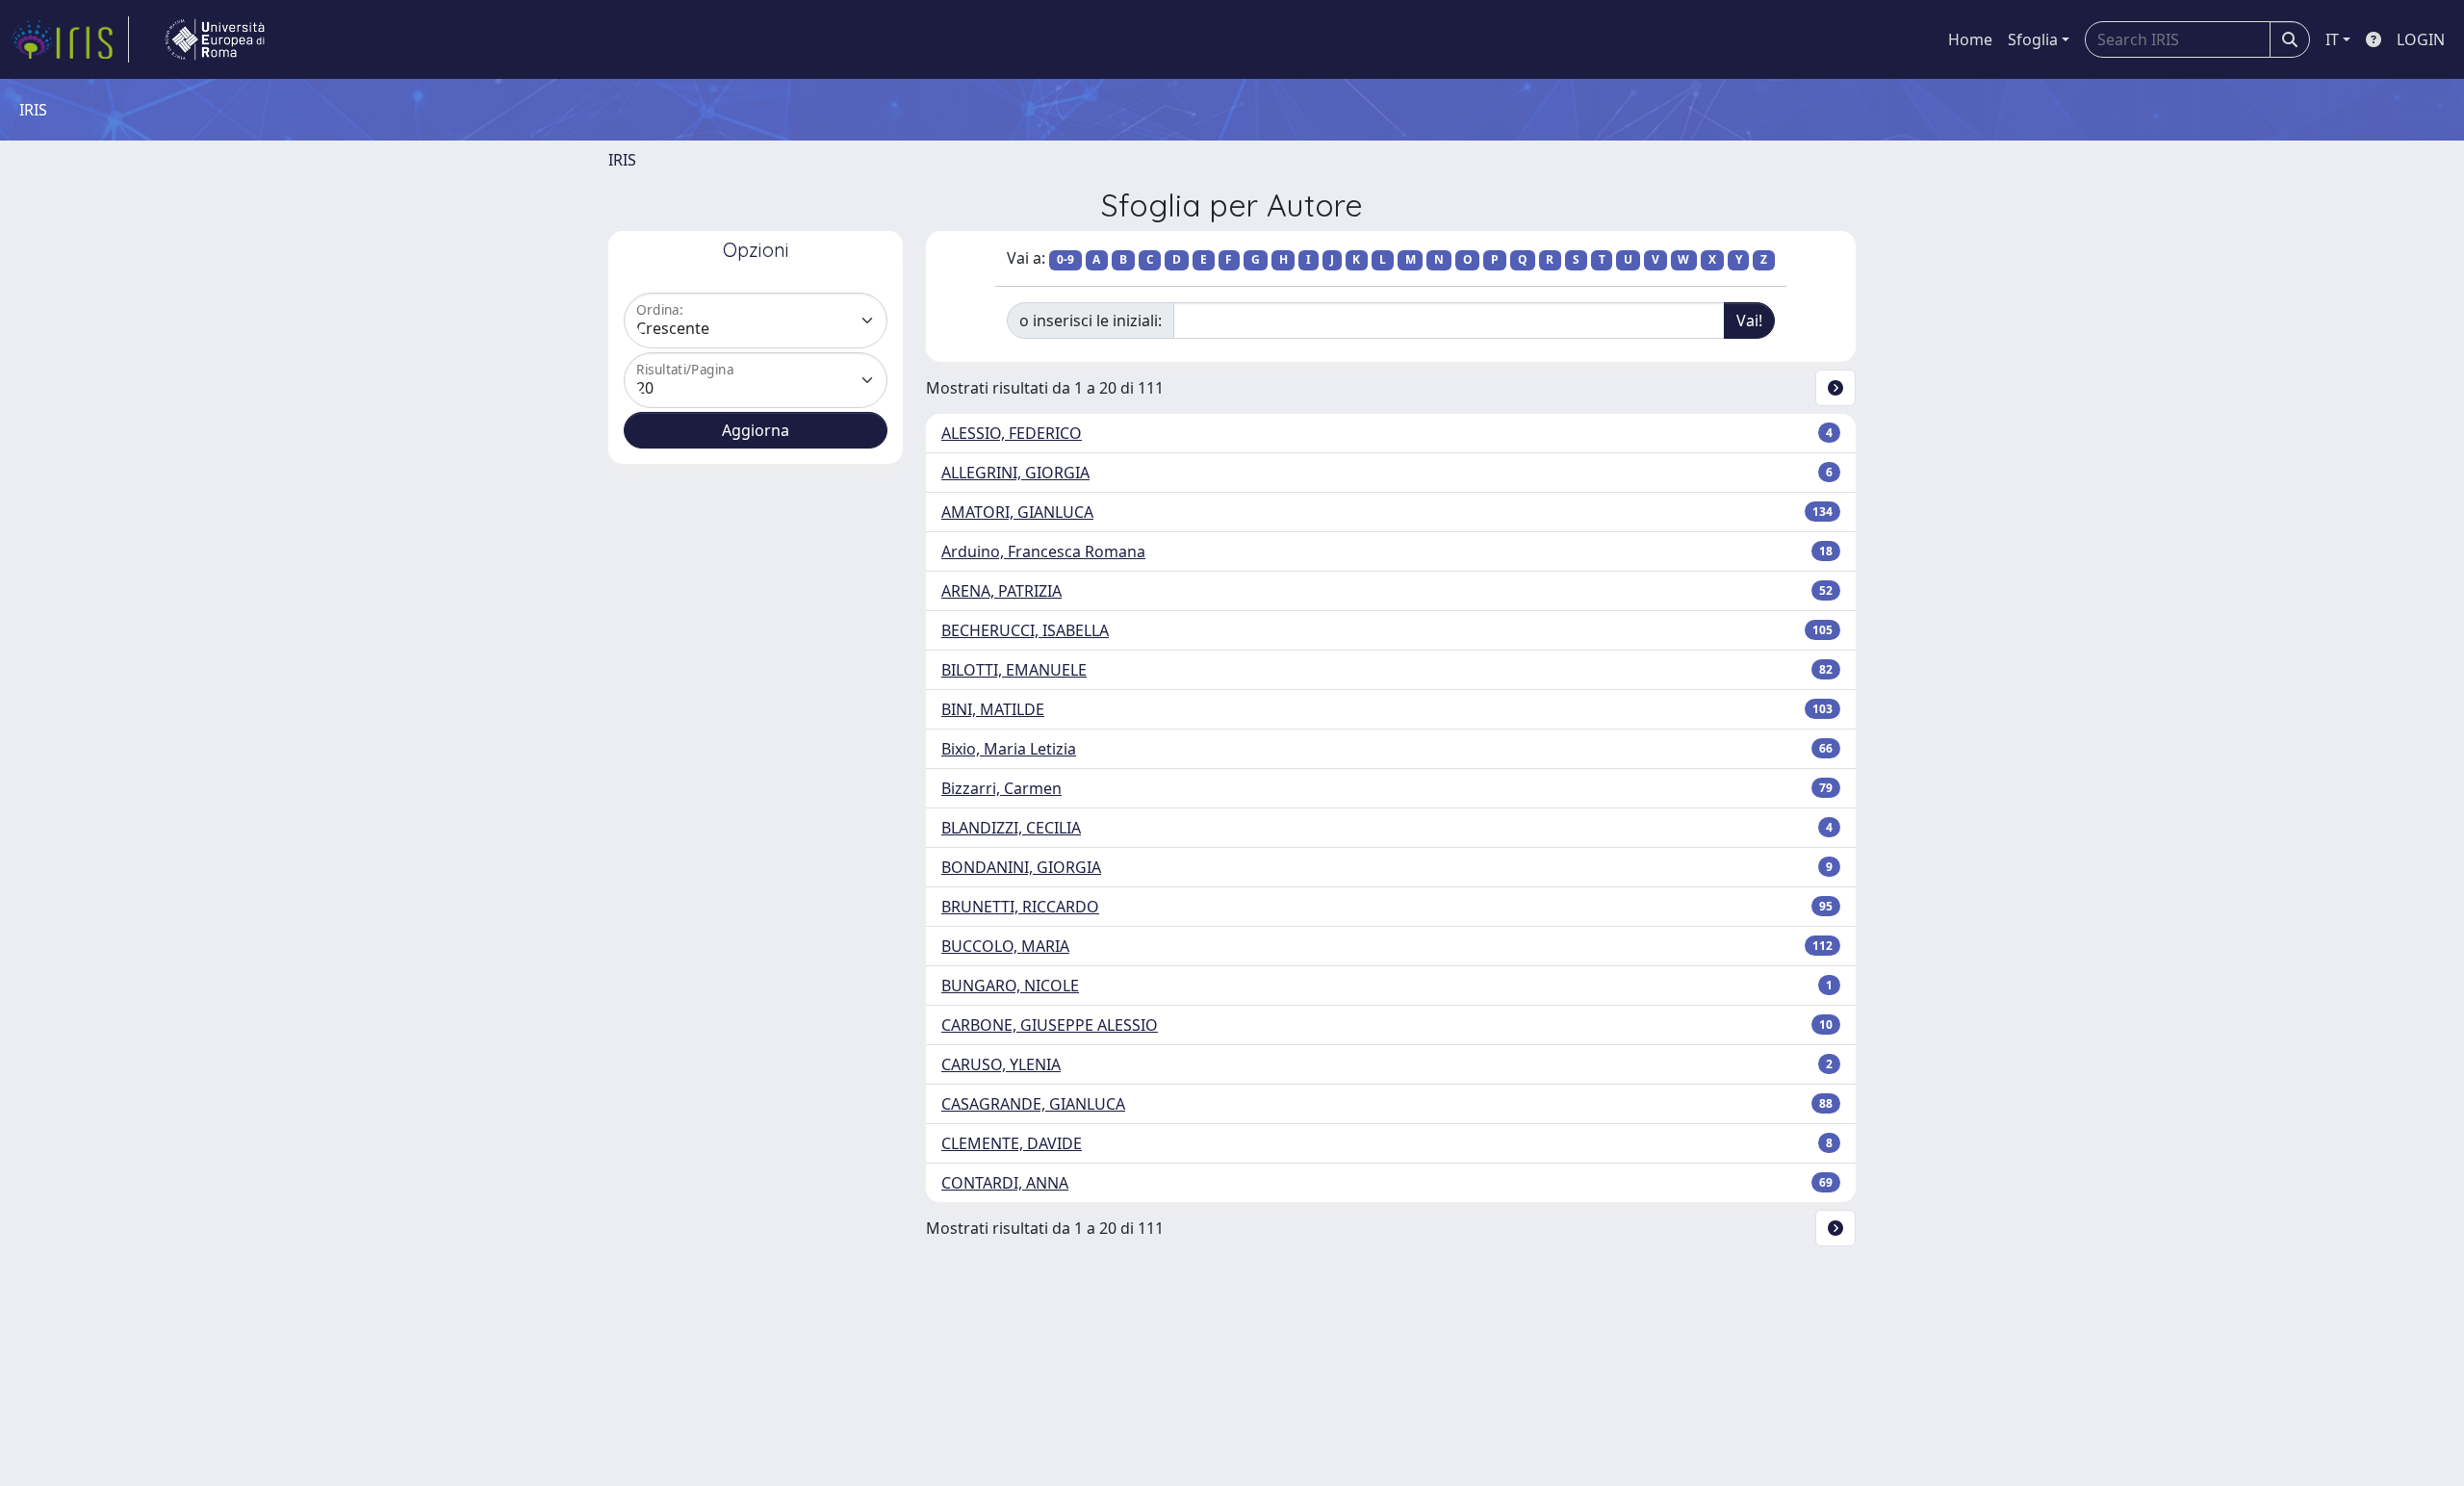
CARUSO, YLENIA (1001, 1064)
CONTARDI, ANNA (1005, 1183)
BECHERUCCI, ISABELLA (1025, 630)
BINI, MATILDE (993, 709)
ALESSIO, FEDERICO (1012, 433)
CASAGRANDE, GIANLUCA (1033, 1104)
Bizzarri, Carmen (1001, 788)
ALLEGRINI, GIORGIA (1015, 473)
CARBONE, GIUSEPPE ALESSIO (1050, 1025)
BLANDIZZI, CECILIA (1011, 828)
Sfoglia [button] (2033, 39)
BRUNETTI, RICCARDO (1020, 907)
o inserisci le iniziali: (1091, 320)
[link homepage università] (215, 39)
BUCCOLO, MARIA (1005, 946)
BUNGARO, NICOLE (1010, 986)
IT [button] (2332, 39)
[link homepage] (70, 39)
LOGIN (2421, 39)
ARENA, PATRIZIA (1001, 591)
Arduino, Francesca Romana (1043, 551)
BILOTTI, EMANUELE (1014, 670)
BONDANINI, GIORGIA (1021, 867)
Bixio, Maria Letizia (1009, 749)
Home (1970, 39)
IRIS (622, 160)
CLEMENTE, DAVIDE (1012, 1143)
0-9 (1065, 259)
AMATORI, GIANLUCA (1017, 512)
